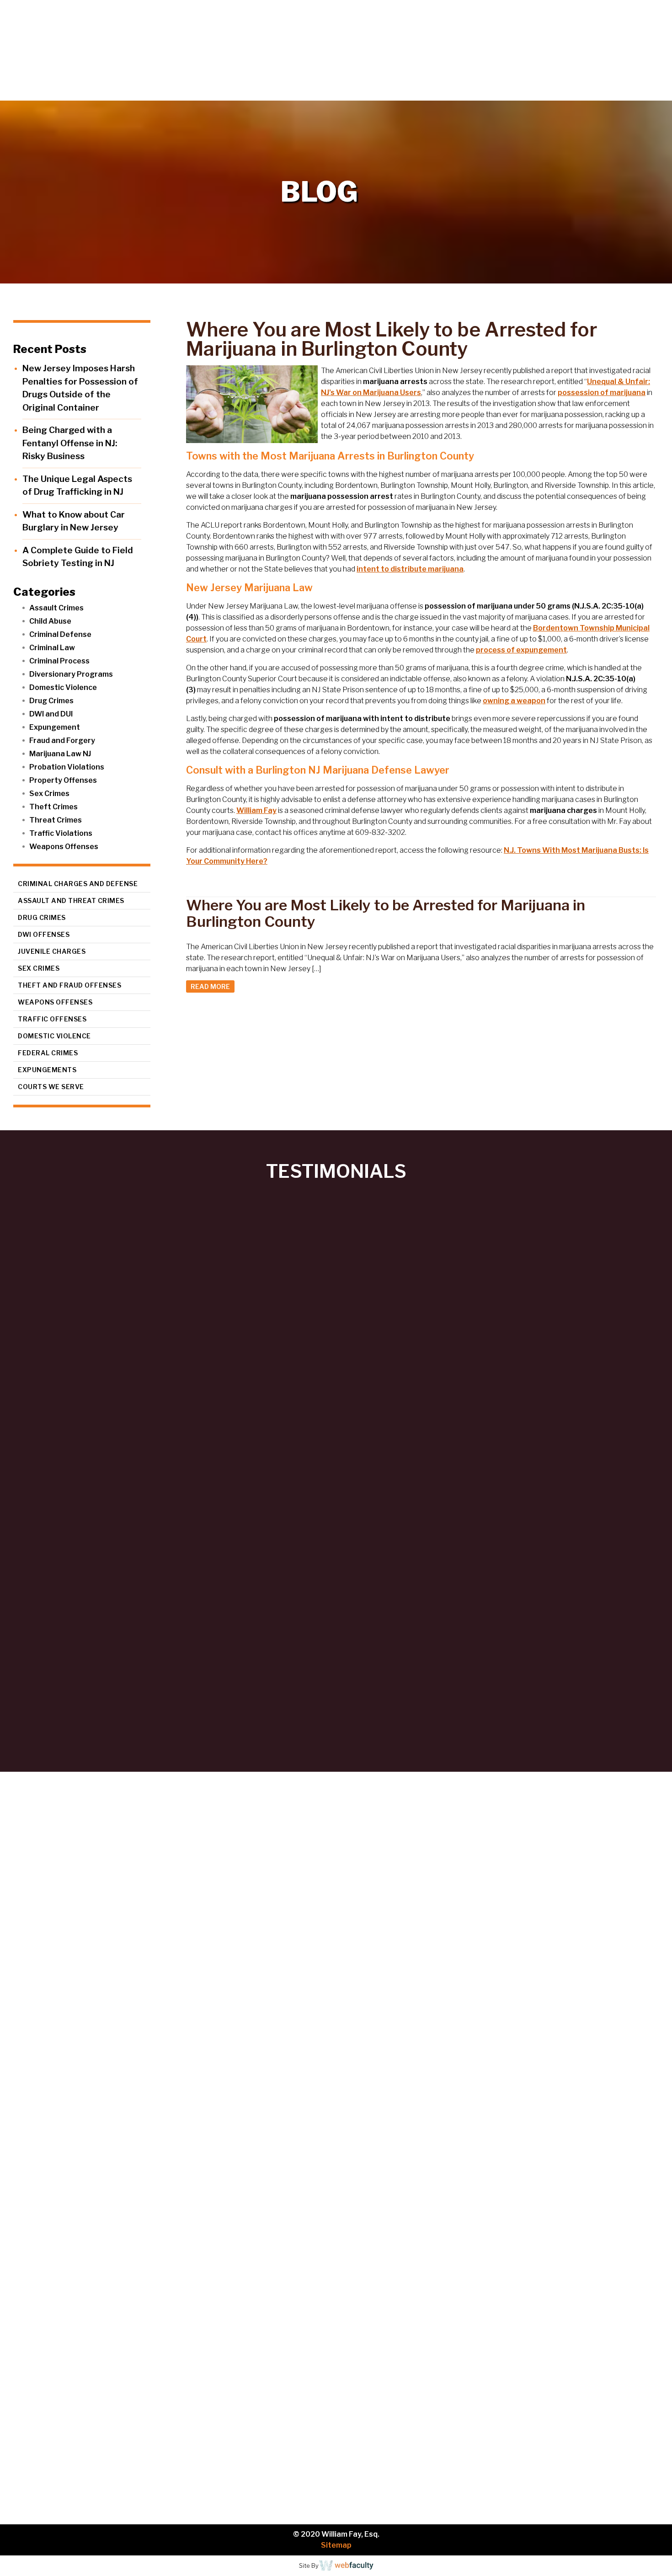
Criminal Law (52, 648)
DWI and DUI (51, 714)
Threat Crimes (56, 820)
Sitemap (336, 2545)
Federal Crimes (48, 1053)
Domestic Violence (63, 687)
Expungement (55, 727)
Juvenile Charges (52, 951)
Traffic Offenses (52, 1019)
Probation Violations (67, 767)
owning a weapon (514, 701)
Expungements (47, 1070)
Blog (595, 91)
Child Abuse (50, 621)
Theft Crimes (53, 807)
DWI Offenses (44, 934)
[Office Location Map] (106, 2436)
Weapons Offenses (64, 847)
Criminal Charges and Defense (78, 884)
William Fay (256, 810)
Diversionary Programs (71, 674)
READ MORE (210, 986)
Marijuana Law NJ (60, 754)
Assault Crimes (56, 608)
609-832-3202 (103, 2308)
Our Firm (441, 91)
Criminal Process (59, 661)
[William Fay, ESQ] (112, 50)
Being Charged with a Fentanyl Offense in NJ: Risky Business (70, 443)
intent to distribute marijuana (410, 569)
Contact (640, 91)
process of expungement (521, 650)
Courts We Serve (51, 1087)
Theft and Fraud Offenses (69, 985)
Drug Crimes (51, 701)
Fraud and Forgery (62, 740)
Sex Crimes (49, 794)
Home (387, 91)
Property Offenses (63, 780)
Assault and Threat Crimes (71, 901)
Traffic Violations (61, 833)
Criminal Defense (60, 634)
